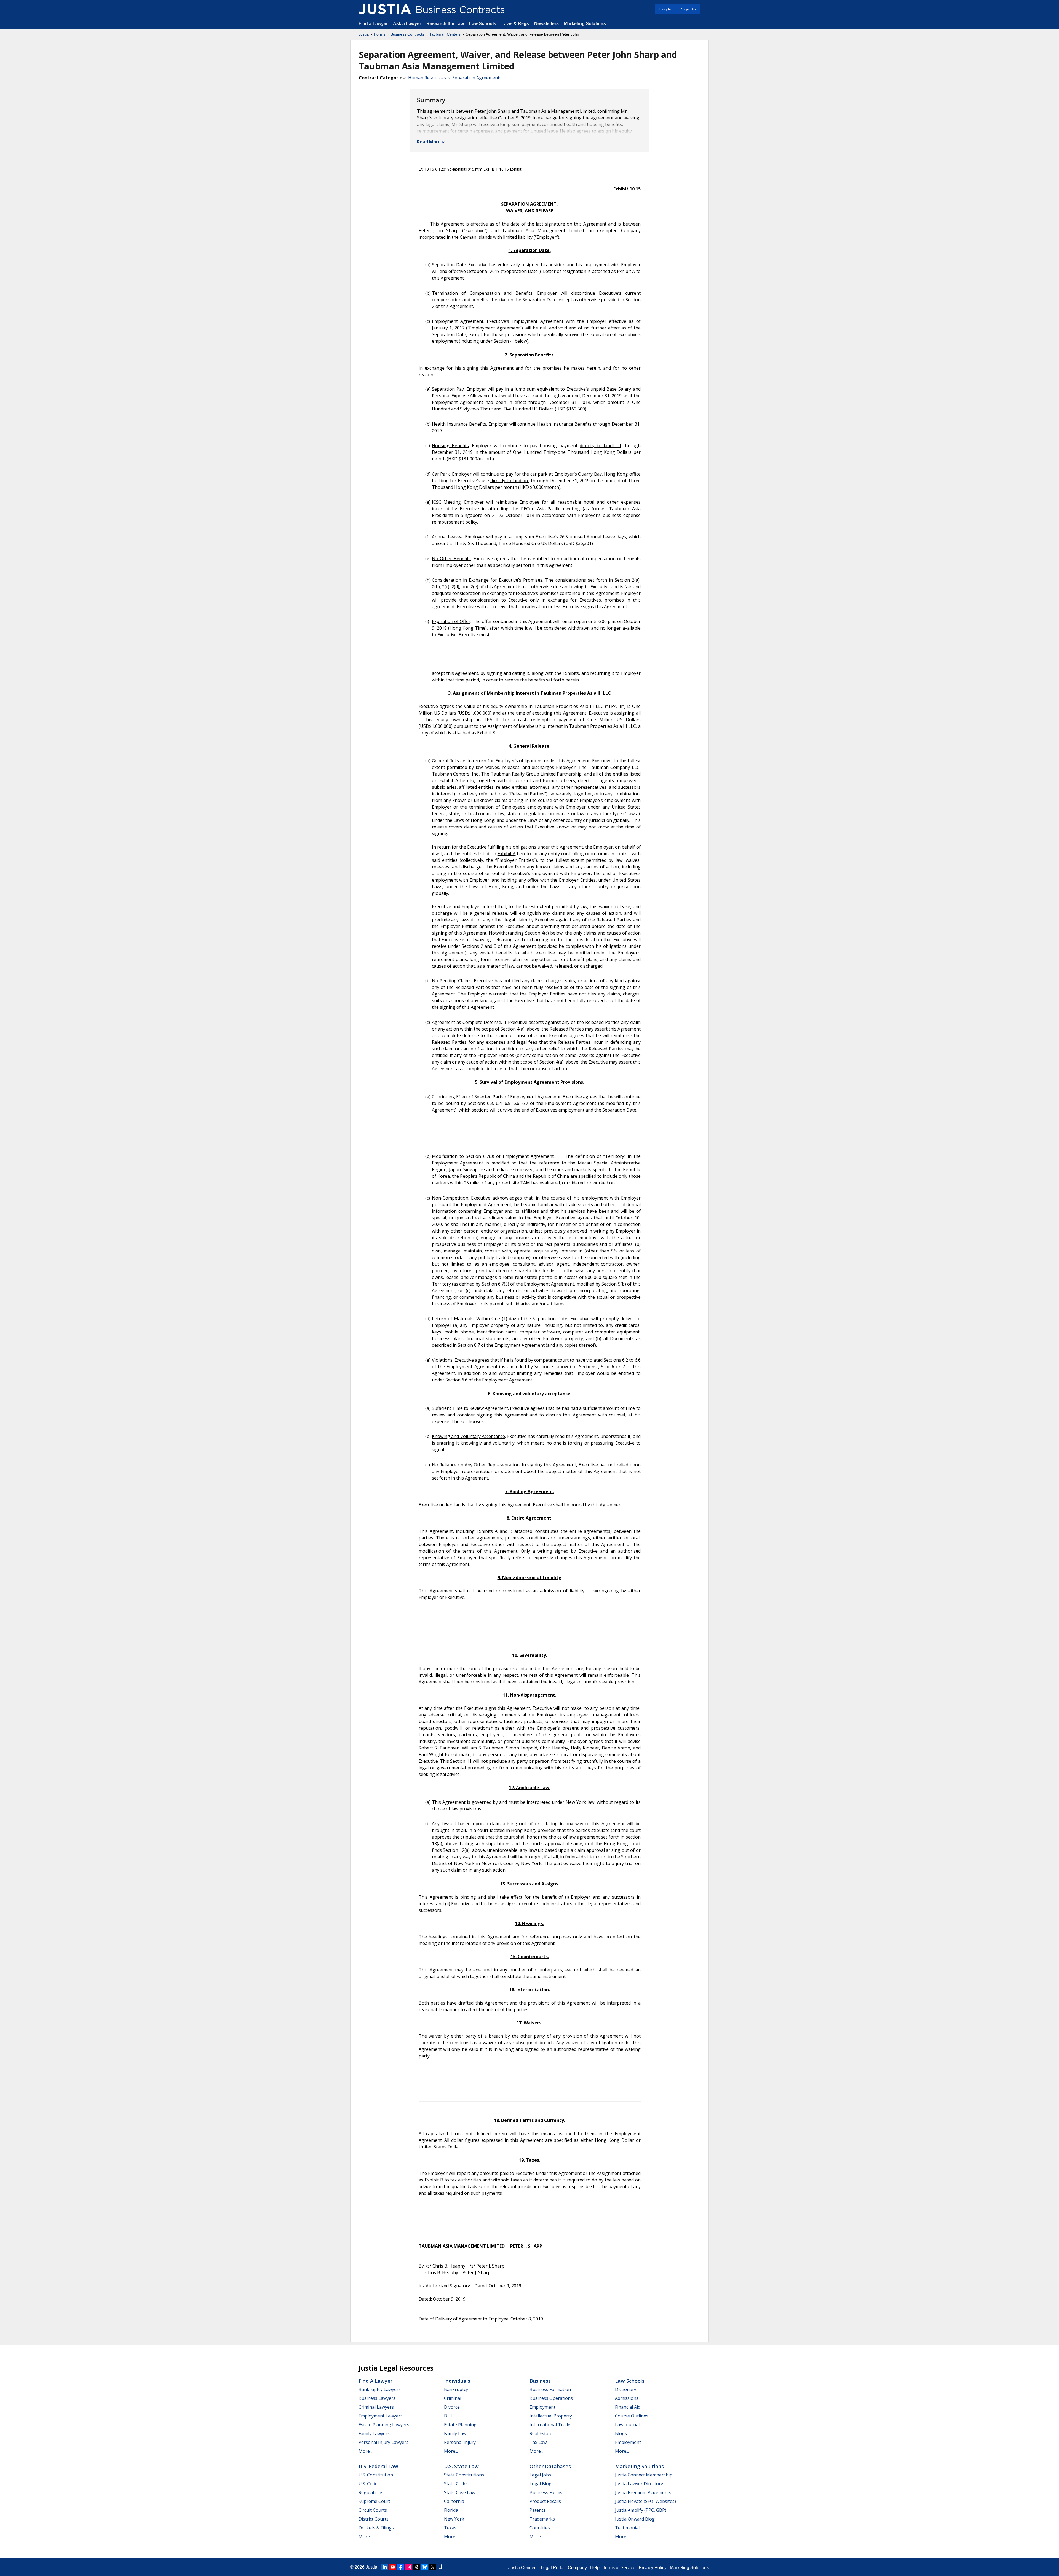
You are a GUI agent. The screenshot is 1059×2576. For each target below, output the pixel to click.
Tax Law (538, 2442)
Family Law (455, 2433)
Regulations (371, 2492)
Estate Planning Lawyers (384, 2425)
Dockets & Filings (376, 2528)
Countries (540, 2528)
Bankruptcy (456, 2389)
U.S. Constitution (376, 2475)
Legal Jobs (540, 2475)
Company (577, 2568)
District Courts (374, 2519)
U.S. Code (368, 2484)
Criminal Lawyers (376, 2407)
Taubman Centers (445, 34)
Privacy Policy (653, 2568)
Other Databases (550, 2466)
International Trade (550, 2425)
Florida (451, 2510)
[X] (433, 2567)
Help (595, 2568)
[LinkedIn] (385, 2567)
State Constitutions (464, 2475)
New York (454, 2519)
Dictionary (626, 2389)
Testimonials (628, 2528)
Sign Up (688, 9)
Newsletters (546, 24)
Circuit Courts (373, 2510)
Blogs (621, 2433)
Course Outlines (632, 2416)
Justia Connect (523, 2568)
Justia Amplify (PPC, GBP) (641, 2510)
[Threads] (417, 2567)
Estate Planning (460, 2425)
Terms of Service (619, 2568)
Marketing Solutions (585, 24)
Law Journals (628, 2425)
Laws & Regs (515, 24)
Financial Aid (628, 2407)
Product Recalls (545, 2501)
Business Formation (550, 2389)
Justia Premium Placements (643, 2492)
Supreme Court (374, 2501)
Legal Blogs (542, 2484)
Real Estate (541, 2433)
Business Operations (551, 2398)
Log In (665, 9)
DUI (448, 2416)
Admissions (627, 2398)
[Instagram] (409, 2567)
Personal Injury (460, 2442)
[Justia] (385, 9)
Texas (450, 2528)
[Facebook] (401, 2567)
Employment (542, 2407)
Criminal (453, 2398)
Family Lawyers (374, 2433)
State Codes (456, 2484)
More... (365, 2451)
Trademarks (542, 2519)
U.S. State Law (461, 2466)
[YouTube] (393, 2567)
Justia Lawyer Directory (639, 2484)
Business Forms (546, 2492)
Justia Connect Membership (644, 2475)
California (454, 2501)
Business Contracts (407, 34)
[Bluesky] (425, 2567)
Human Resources (427, 78)
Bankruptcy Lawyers (380, 2389)
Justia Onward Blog (635, 2519)
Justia (364, 34)
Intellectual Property (551, 2416)
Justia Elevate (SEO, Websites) (645, 2501)
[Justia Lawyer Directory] (441, 2567)
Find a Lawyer (373, 24)
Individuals (457, 2381)
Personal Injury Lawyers (383, 2442)
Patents (537, 2510)
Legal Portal (553, 2568)
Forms (380, 34)
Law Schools (483, 24)
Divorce (452, 2407)
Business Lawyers (377, 2398)
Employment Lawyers (381, 2416)
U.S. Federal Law (378, 2466)
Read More (429, 142)
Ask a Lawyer (408, 24)
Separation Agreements (477, 78)
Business (540, 2381)
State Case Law (460, 2492)
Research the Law (445, 24)
